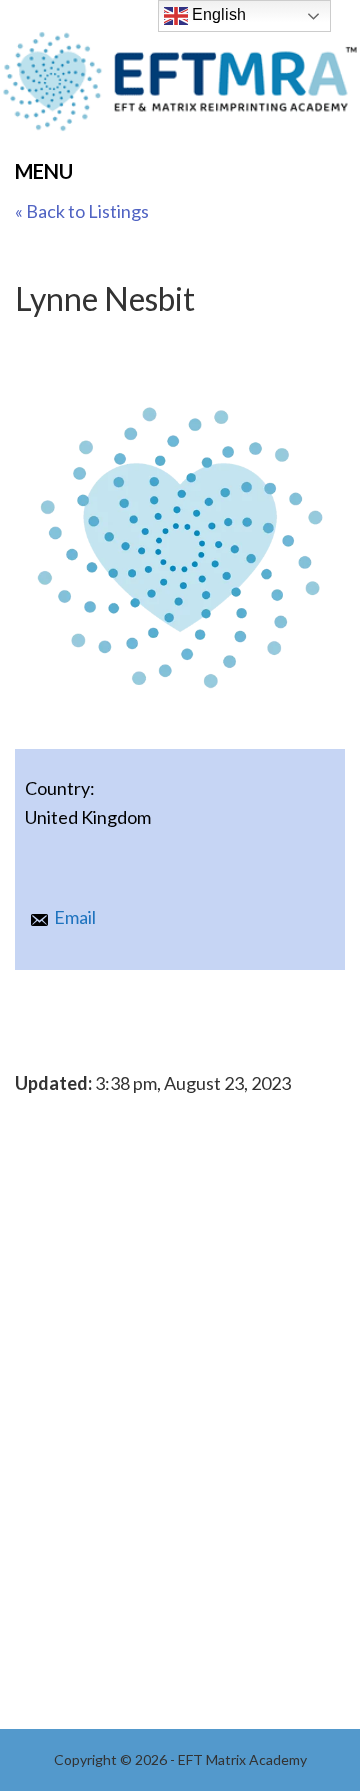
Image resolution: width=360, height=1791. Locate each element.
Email (75, 917)
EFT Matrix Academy (180, 87)
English (217, 14)
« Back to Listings (82, 211)
